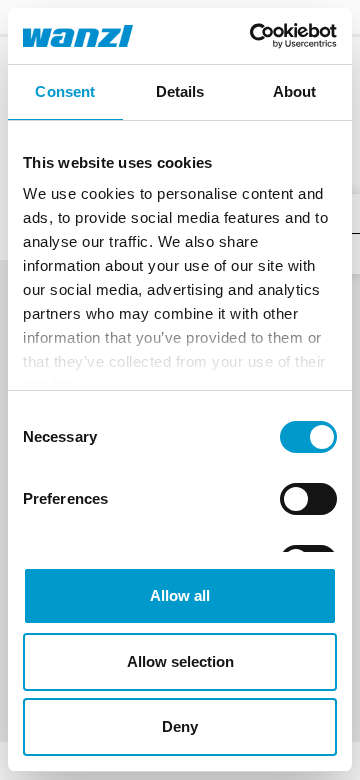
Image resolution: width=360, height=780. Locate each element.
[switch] (308, 499)
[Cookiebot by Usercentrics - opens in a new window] (254, 36)
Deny (180, 726)
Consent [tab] (65, 91)
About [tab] (295, 91)
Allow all (180, 595)
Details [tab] (180, 91)
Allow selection (180, 661)
